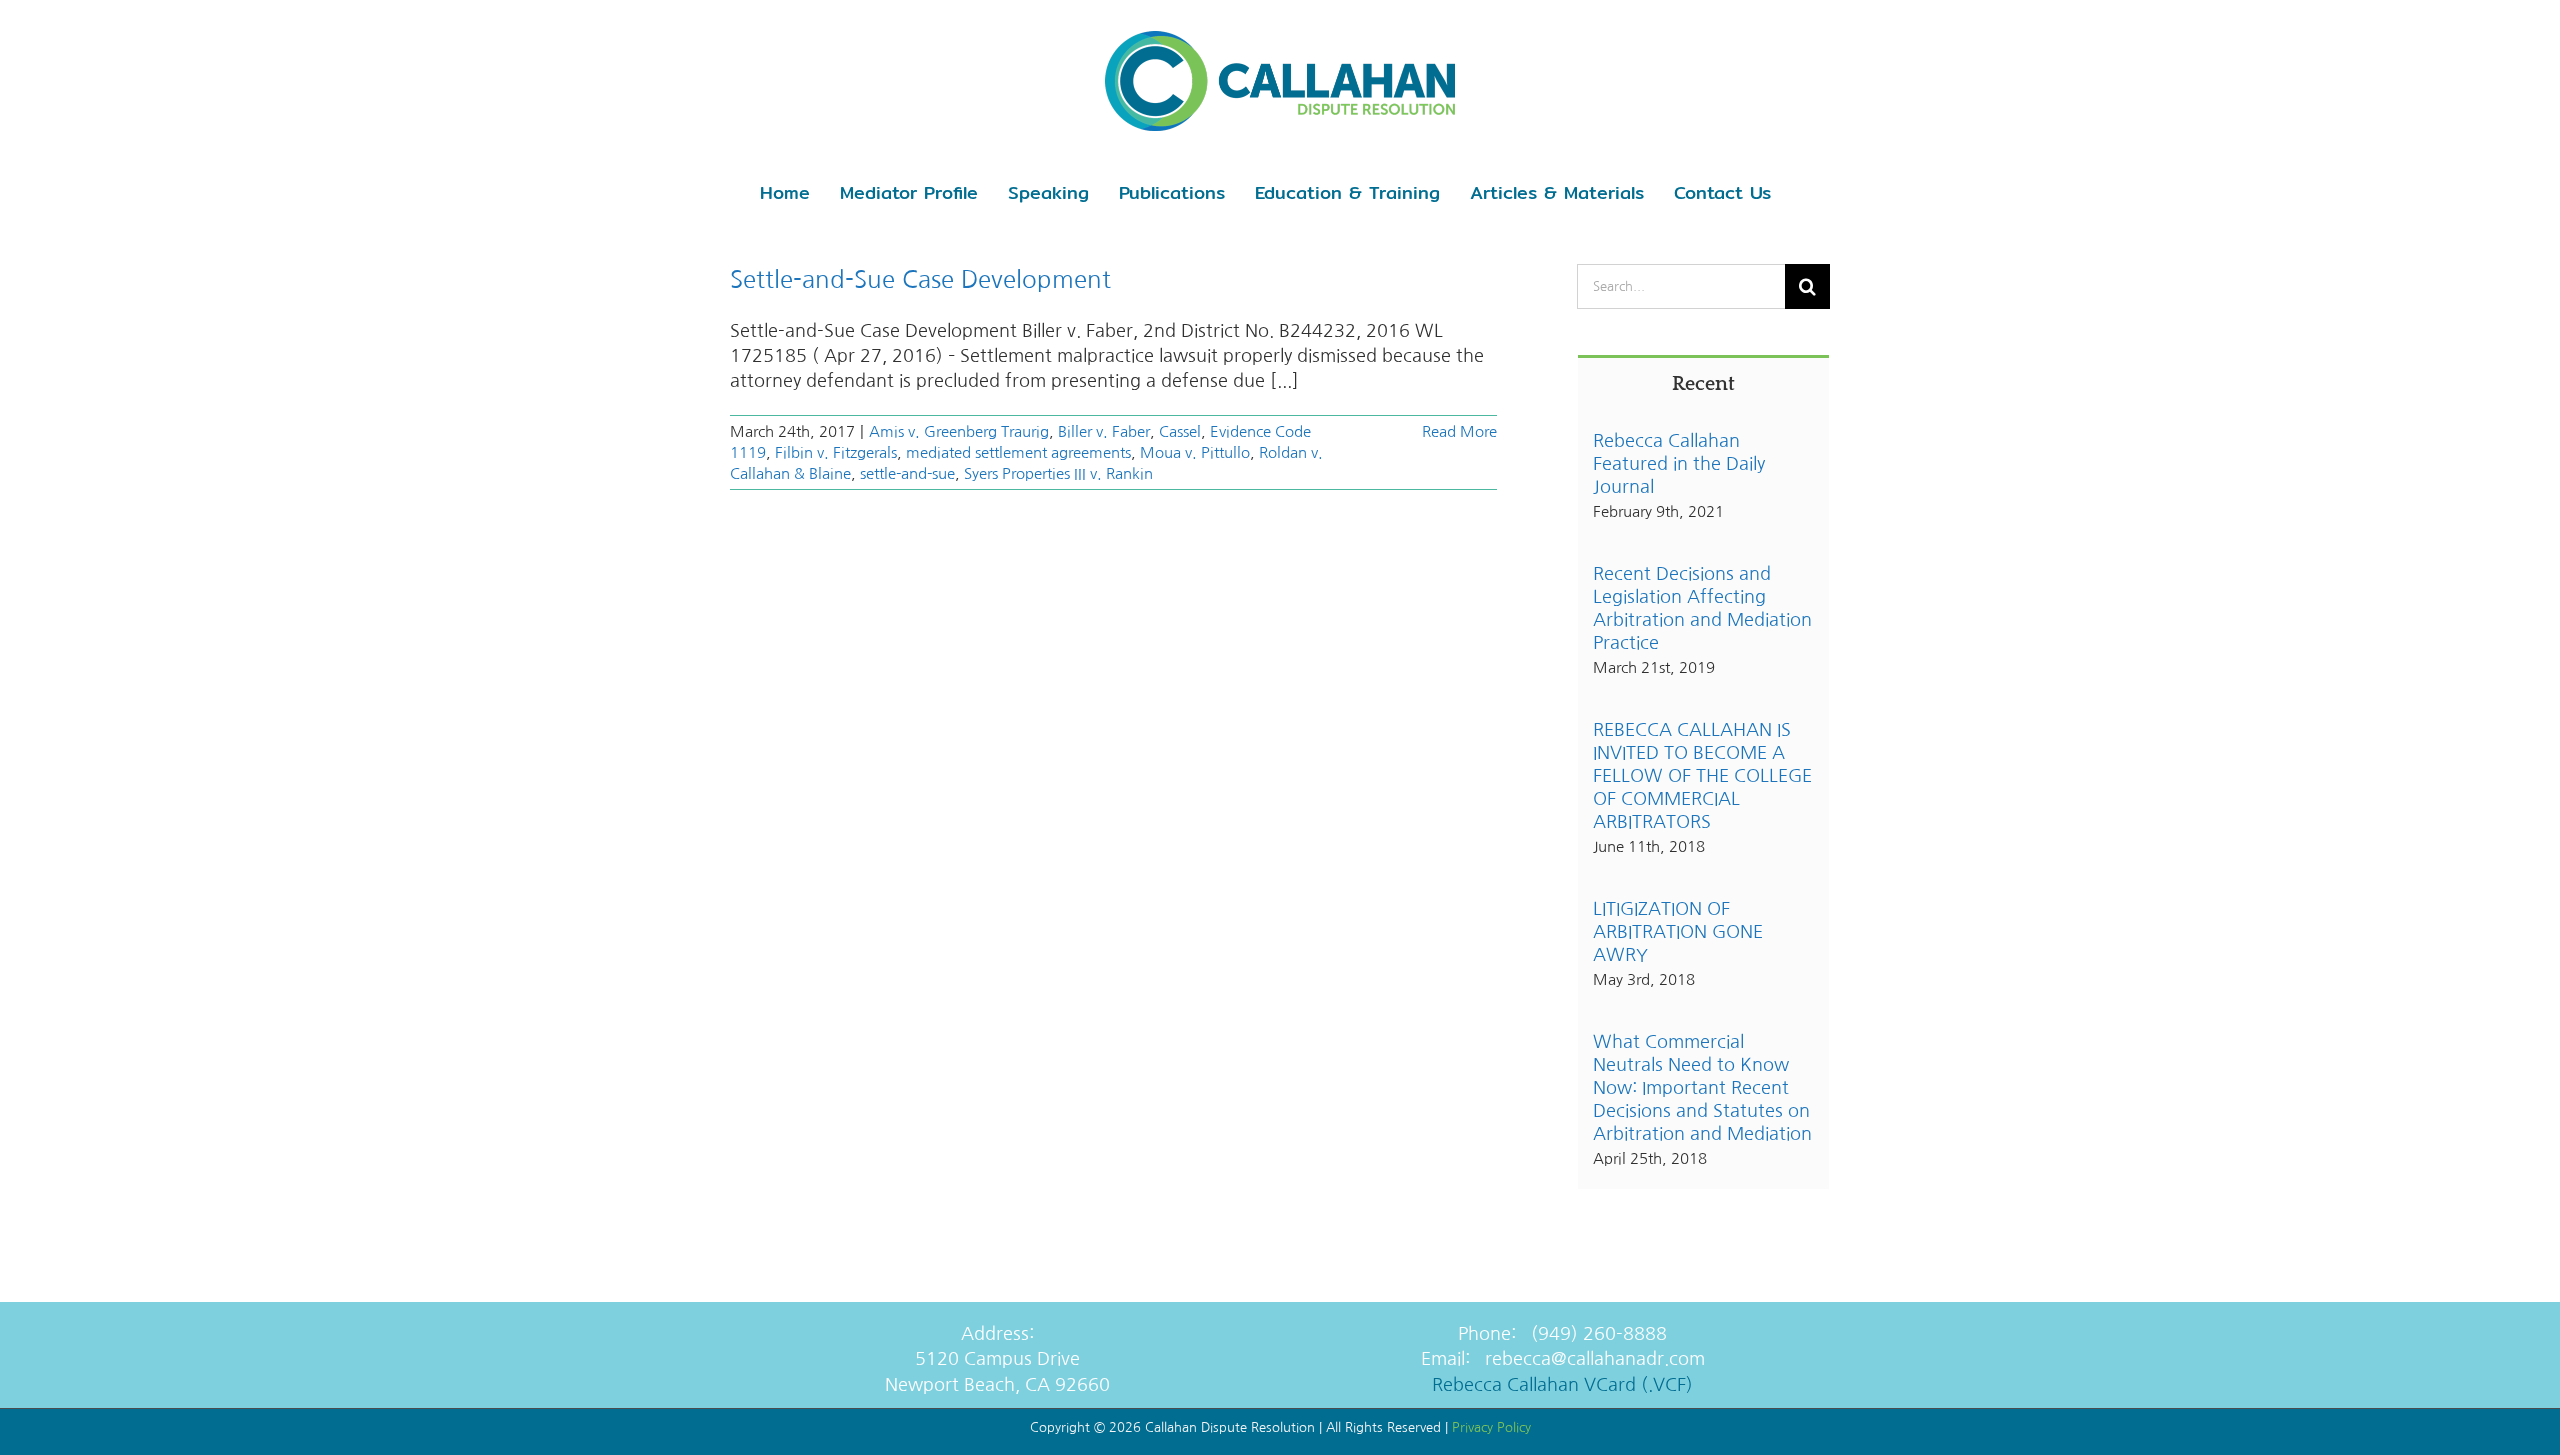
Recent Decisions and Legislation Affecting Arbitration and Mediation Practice (1702, 608)
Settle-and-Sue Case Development (920, 279)
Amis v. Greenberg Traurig (959, 431)
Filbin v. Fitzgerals (836, 452)
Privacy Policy (1491, 1427)
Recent (1703, 384)
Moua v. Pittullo (1195, 452)
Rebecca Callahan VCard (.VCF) (1562, 1385)
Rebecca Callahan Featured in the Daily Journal (1679, 464)
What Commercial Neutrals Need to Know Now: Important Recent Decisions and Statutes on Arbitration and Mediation (1702, 1088)
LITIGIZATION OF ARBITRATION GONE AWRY (1678, 932)
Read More (1459, 431)
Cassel (1180, 431)
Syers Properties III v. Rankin (1058, 473)
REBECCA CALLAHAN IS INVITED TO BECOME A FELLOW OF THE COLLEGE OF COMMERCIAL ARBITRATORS (1702, 776)
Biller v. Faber (1104, 431)
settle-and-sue (907, 473)
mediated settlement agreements (1018, 452)
